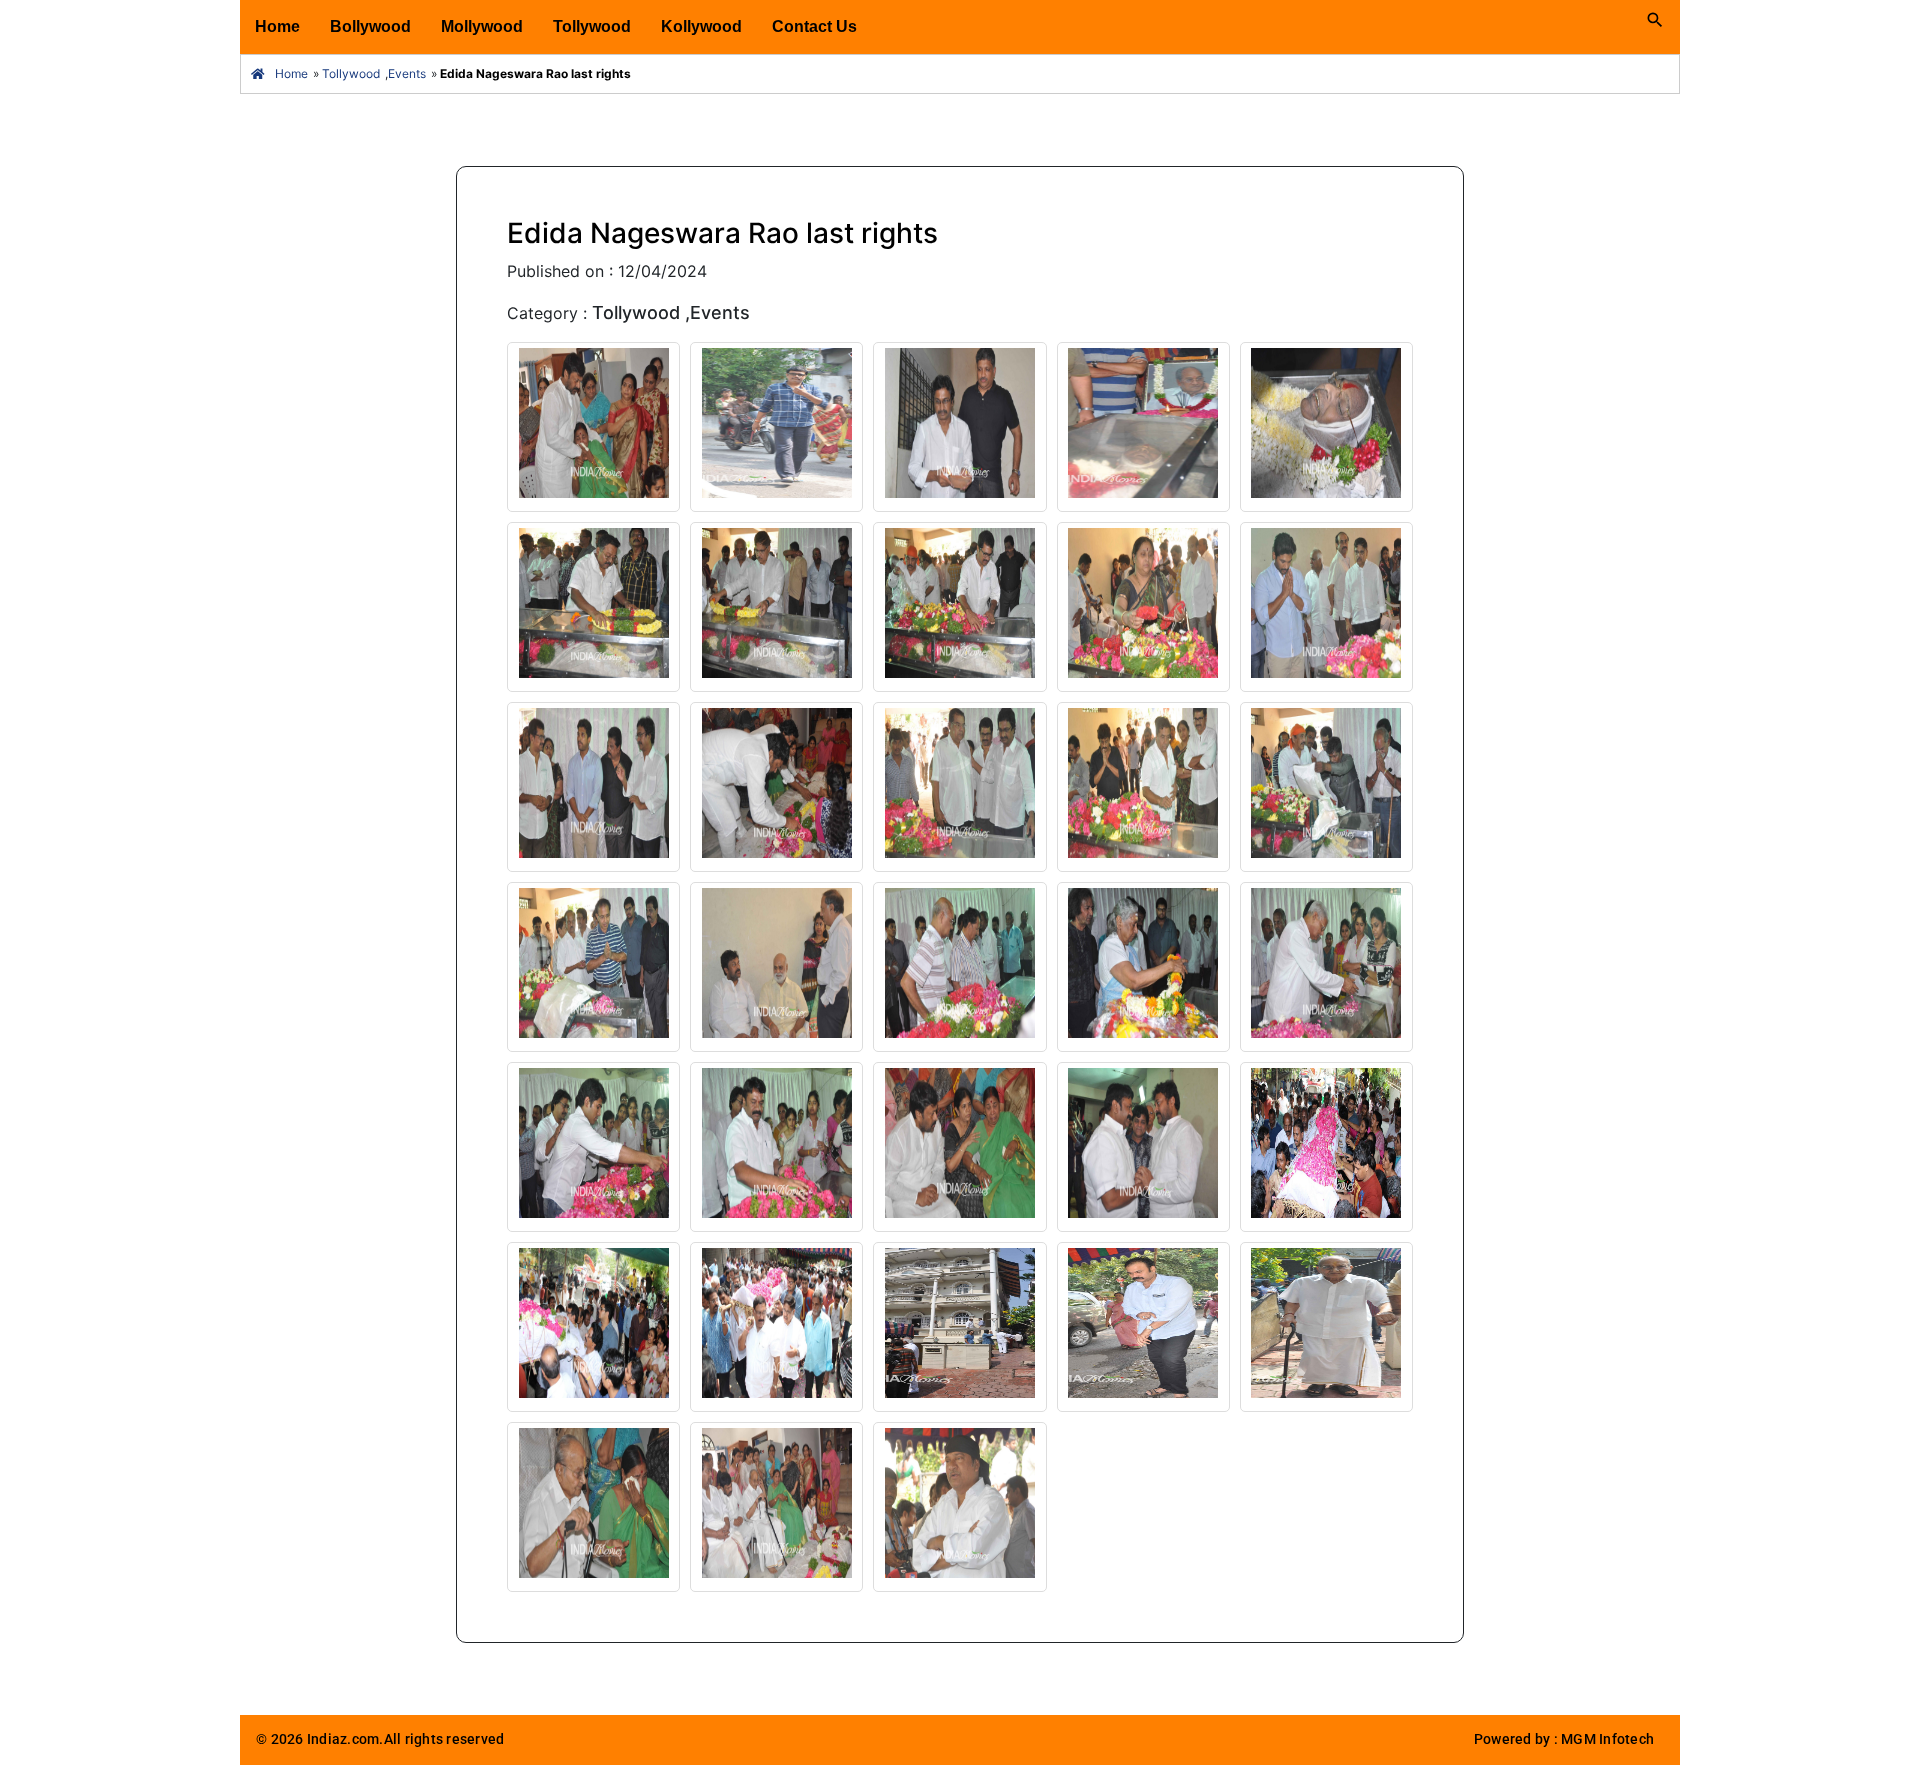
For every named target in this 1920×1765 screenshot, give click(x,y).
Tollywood (592, 26)
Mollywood (482, 26)
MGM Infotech (1607, 1739)
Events (407, 73)
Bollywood (370, 26)
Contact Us (814, 26)
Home (277, 26)
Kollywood (701, 26)
